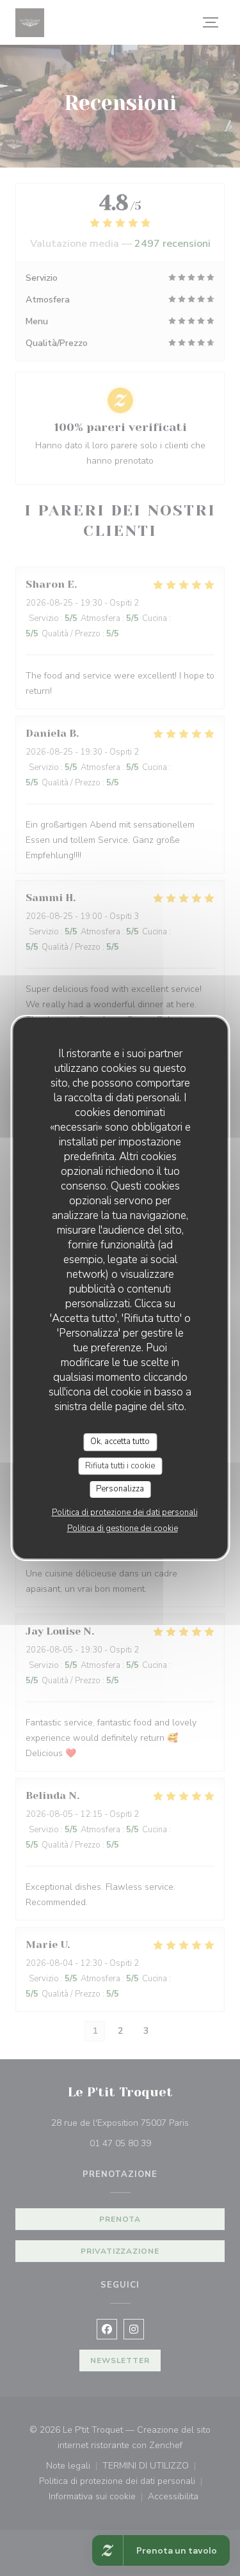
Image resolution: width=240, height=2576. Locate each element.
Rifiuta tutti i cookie (120, 1466)
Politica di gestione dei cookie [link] (123, 1528)
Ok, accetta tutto (120, 1441)
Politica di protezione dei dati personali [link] (125, 1512)
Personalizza (120, 1489)
